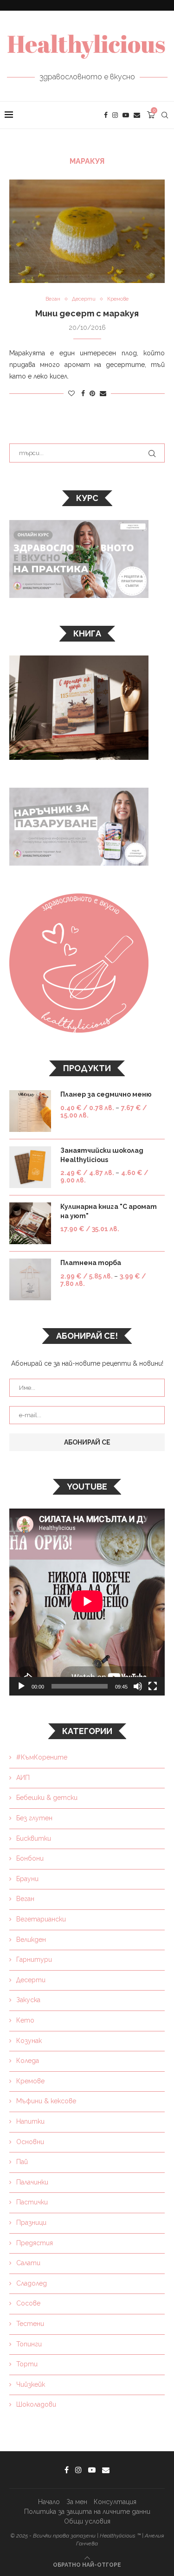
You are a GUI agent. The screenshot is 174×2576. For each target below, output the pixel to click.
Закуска (28, 2000)
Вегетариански (41, 1919)
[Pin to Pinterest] (92, 393)
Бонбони (30, 1858)
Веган (25, 1899)
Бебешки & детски (47, 1798)
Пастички (32, 2202)
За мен (77, 2502)
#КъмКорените (42, 1757)
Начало (49, 2502)
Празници (31, 2223)
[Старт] (21, 1686)
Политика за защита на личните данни (87, 2512)
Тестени (30, 2324)
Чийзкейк (31, 2384)
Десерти (31, 1980)
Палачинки (32, 2182)
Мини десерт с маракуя (87, 313)
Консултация (115, 2502)
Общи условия (87, 2521)
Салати (28, 2263)
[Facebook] (106, 115)
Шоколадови (36, 2404)
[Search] (165, 115)
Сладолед (32, 2283)
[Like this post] (71, 393)
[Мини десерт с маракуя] (87, 231)
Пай (22, 2162)
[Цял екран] (153, 1686)
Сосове (28, 2303)
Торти (27, 2364)
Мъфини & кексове (46, 2101)
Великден (31, 1940)
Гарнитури (34, 1959)
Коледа (28, 2061)
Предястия (35, 2243)
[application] (87, 1602)
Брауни (27, 1879)
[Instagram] (115, 115)
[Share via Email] (103, 393)
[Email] (137, 115)
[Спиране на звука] (138, 1686)
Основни (30, 2142)
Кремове (30, 2081)
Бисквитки (34, 1838)
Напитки (30, 2121)
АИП (23, 1778)
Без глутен (34, 1818)
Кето (25, 2020)
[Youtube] (126, 115)
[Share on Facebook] (83, 393)
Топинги (29, 2344)
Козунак (29, 2041)
